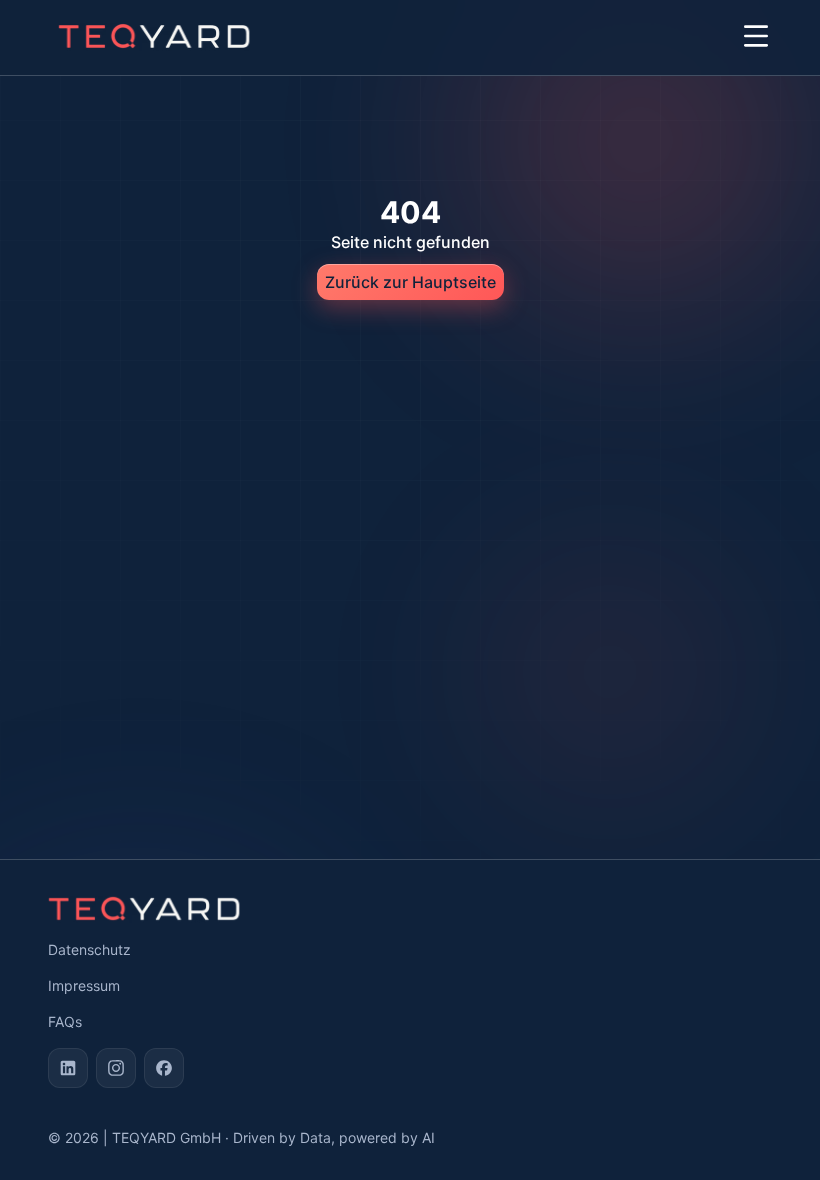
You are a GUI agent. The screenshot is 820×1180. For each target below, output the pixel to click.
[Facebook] (164, 1068)
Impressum (84, 985)
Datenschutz (89, 949)
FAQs (65, 1021)
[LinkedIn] (68, 1068)
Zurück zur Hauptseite (410, 282)
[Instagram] (116, 1068)
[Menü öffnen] (756, 36)
